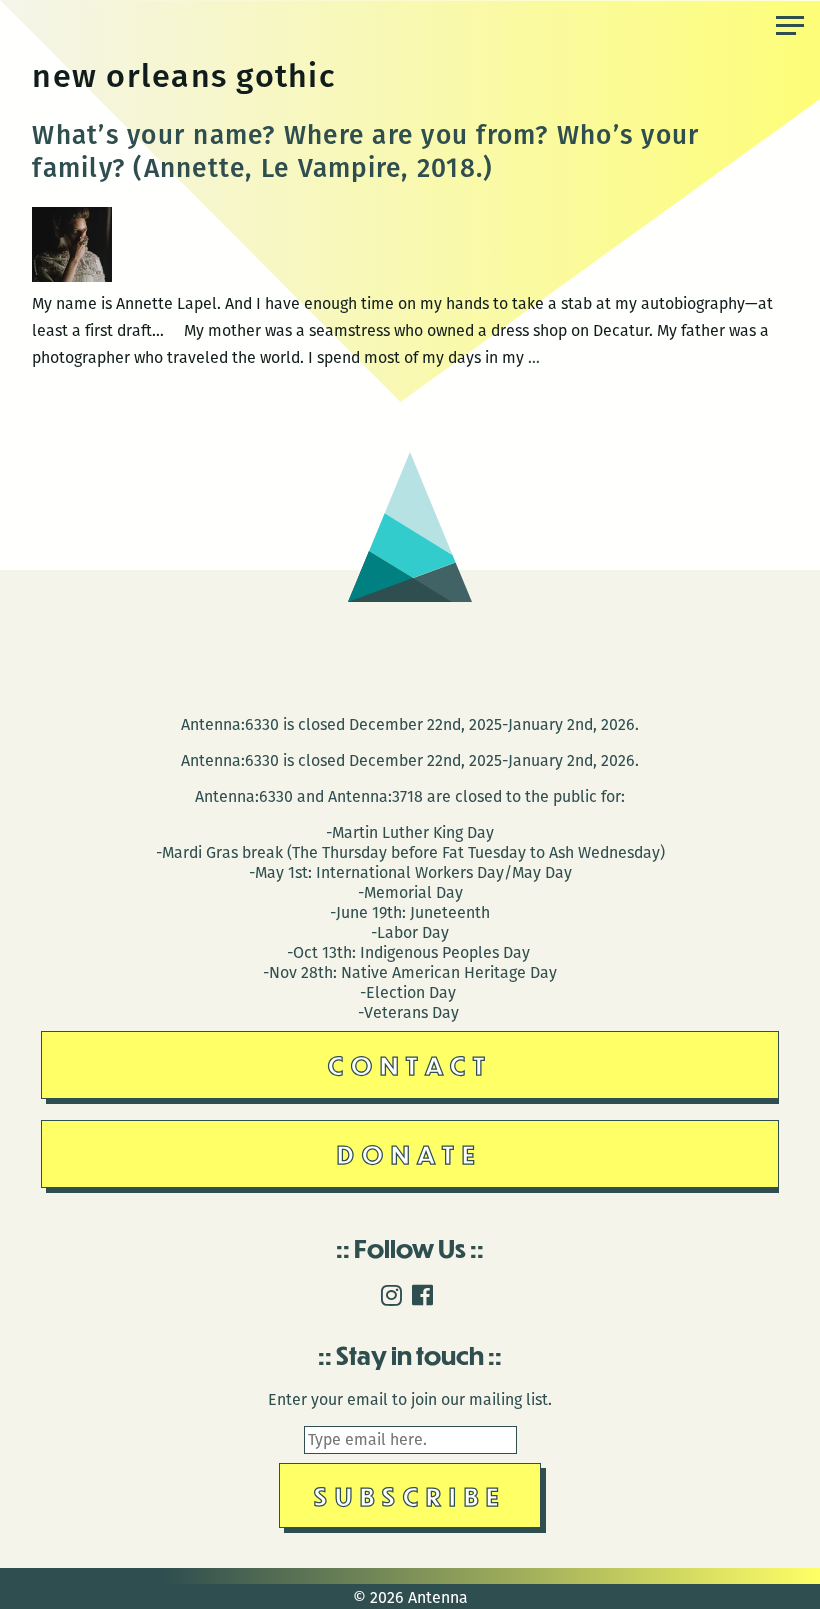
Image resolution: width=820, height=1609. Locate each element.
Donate (410, 1153)
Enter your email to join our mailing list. (410, 1399)
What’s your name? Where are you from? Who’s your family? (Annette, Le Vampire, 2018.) (365, 151)
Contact (410, 1064)
